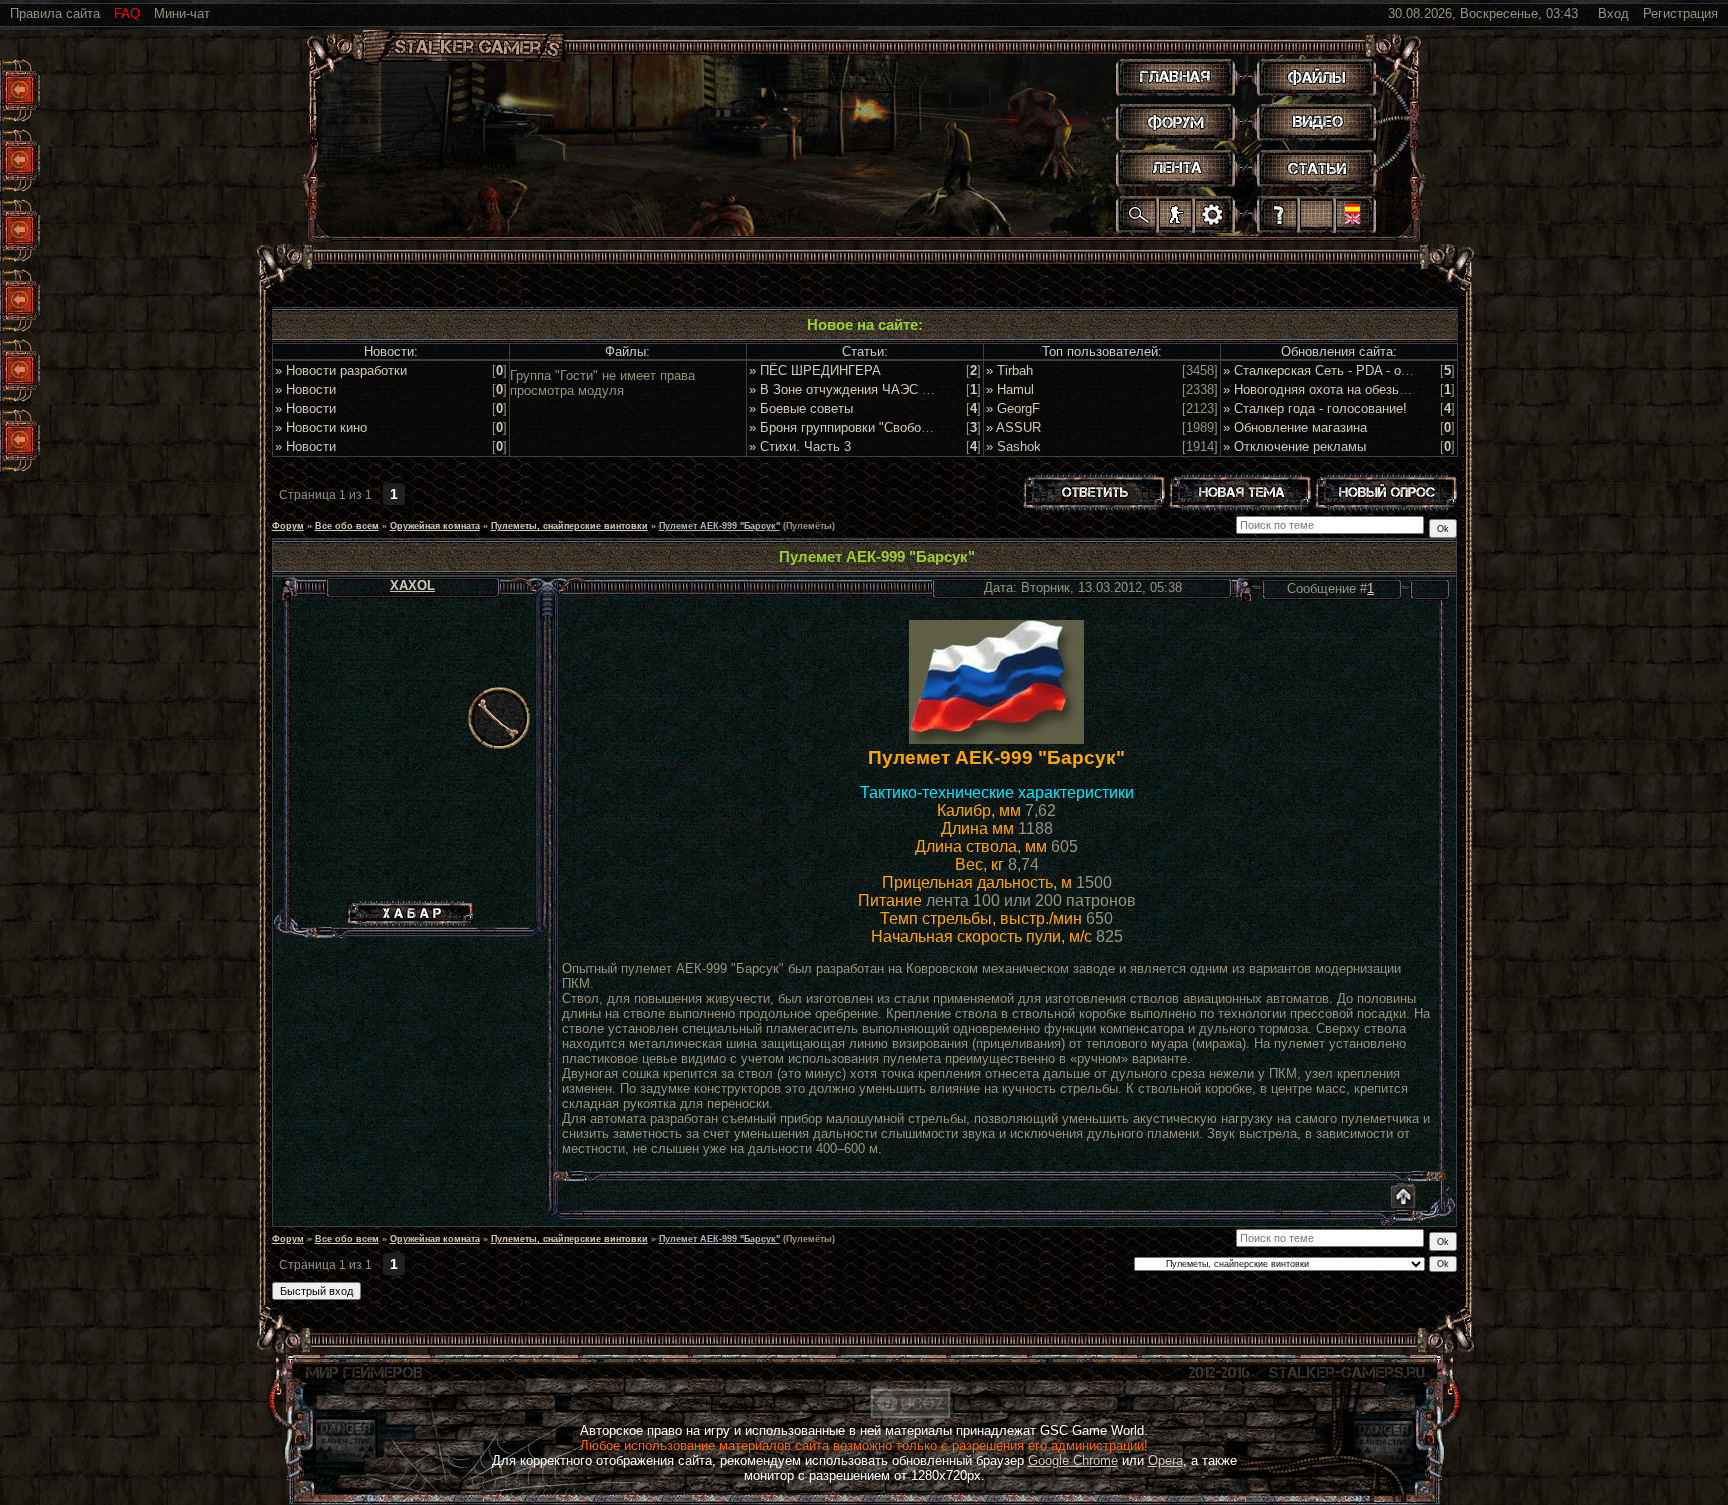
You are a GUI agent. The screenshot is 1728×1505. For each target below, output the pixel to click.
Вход (1613, 13)
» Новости (305, 389)
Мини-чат (182, 13)
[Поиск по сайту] (1138, 214)
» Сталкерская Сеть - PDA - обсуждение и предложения (1393, 370)
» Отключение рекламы (1294, 446)
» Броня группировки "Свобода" (845, 427)
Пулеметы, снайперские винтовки (569, 526)
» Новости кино (321, 427)
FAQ (127, 13)
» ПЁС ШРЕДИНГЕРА (815, 370)
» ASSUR (1013, 427)
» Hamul (1010, 389)
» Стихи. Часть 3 (800, 446)
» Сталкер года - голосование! (1315, 408)
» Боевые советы (801, 408)
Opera (1165, 1460)
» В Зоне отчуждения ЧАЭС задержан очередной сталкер (924, 389)
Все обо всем (347, 526)
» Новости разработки (341, 370)
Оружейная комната (435, 526)
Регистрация (1680, 13)
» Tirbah (1009, 370)
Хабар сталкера (410, 908)
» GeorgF (1013, 408)
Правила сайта (55, 13)
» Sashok (1013, 446)
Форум (288, 526)
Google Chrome (1073, 1460)
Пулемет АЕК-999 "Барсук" (719, 526)
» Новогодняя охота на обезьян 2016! (1336, 389)
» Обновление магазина (1295, 427)
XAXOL (412, 585)
